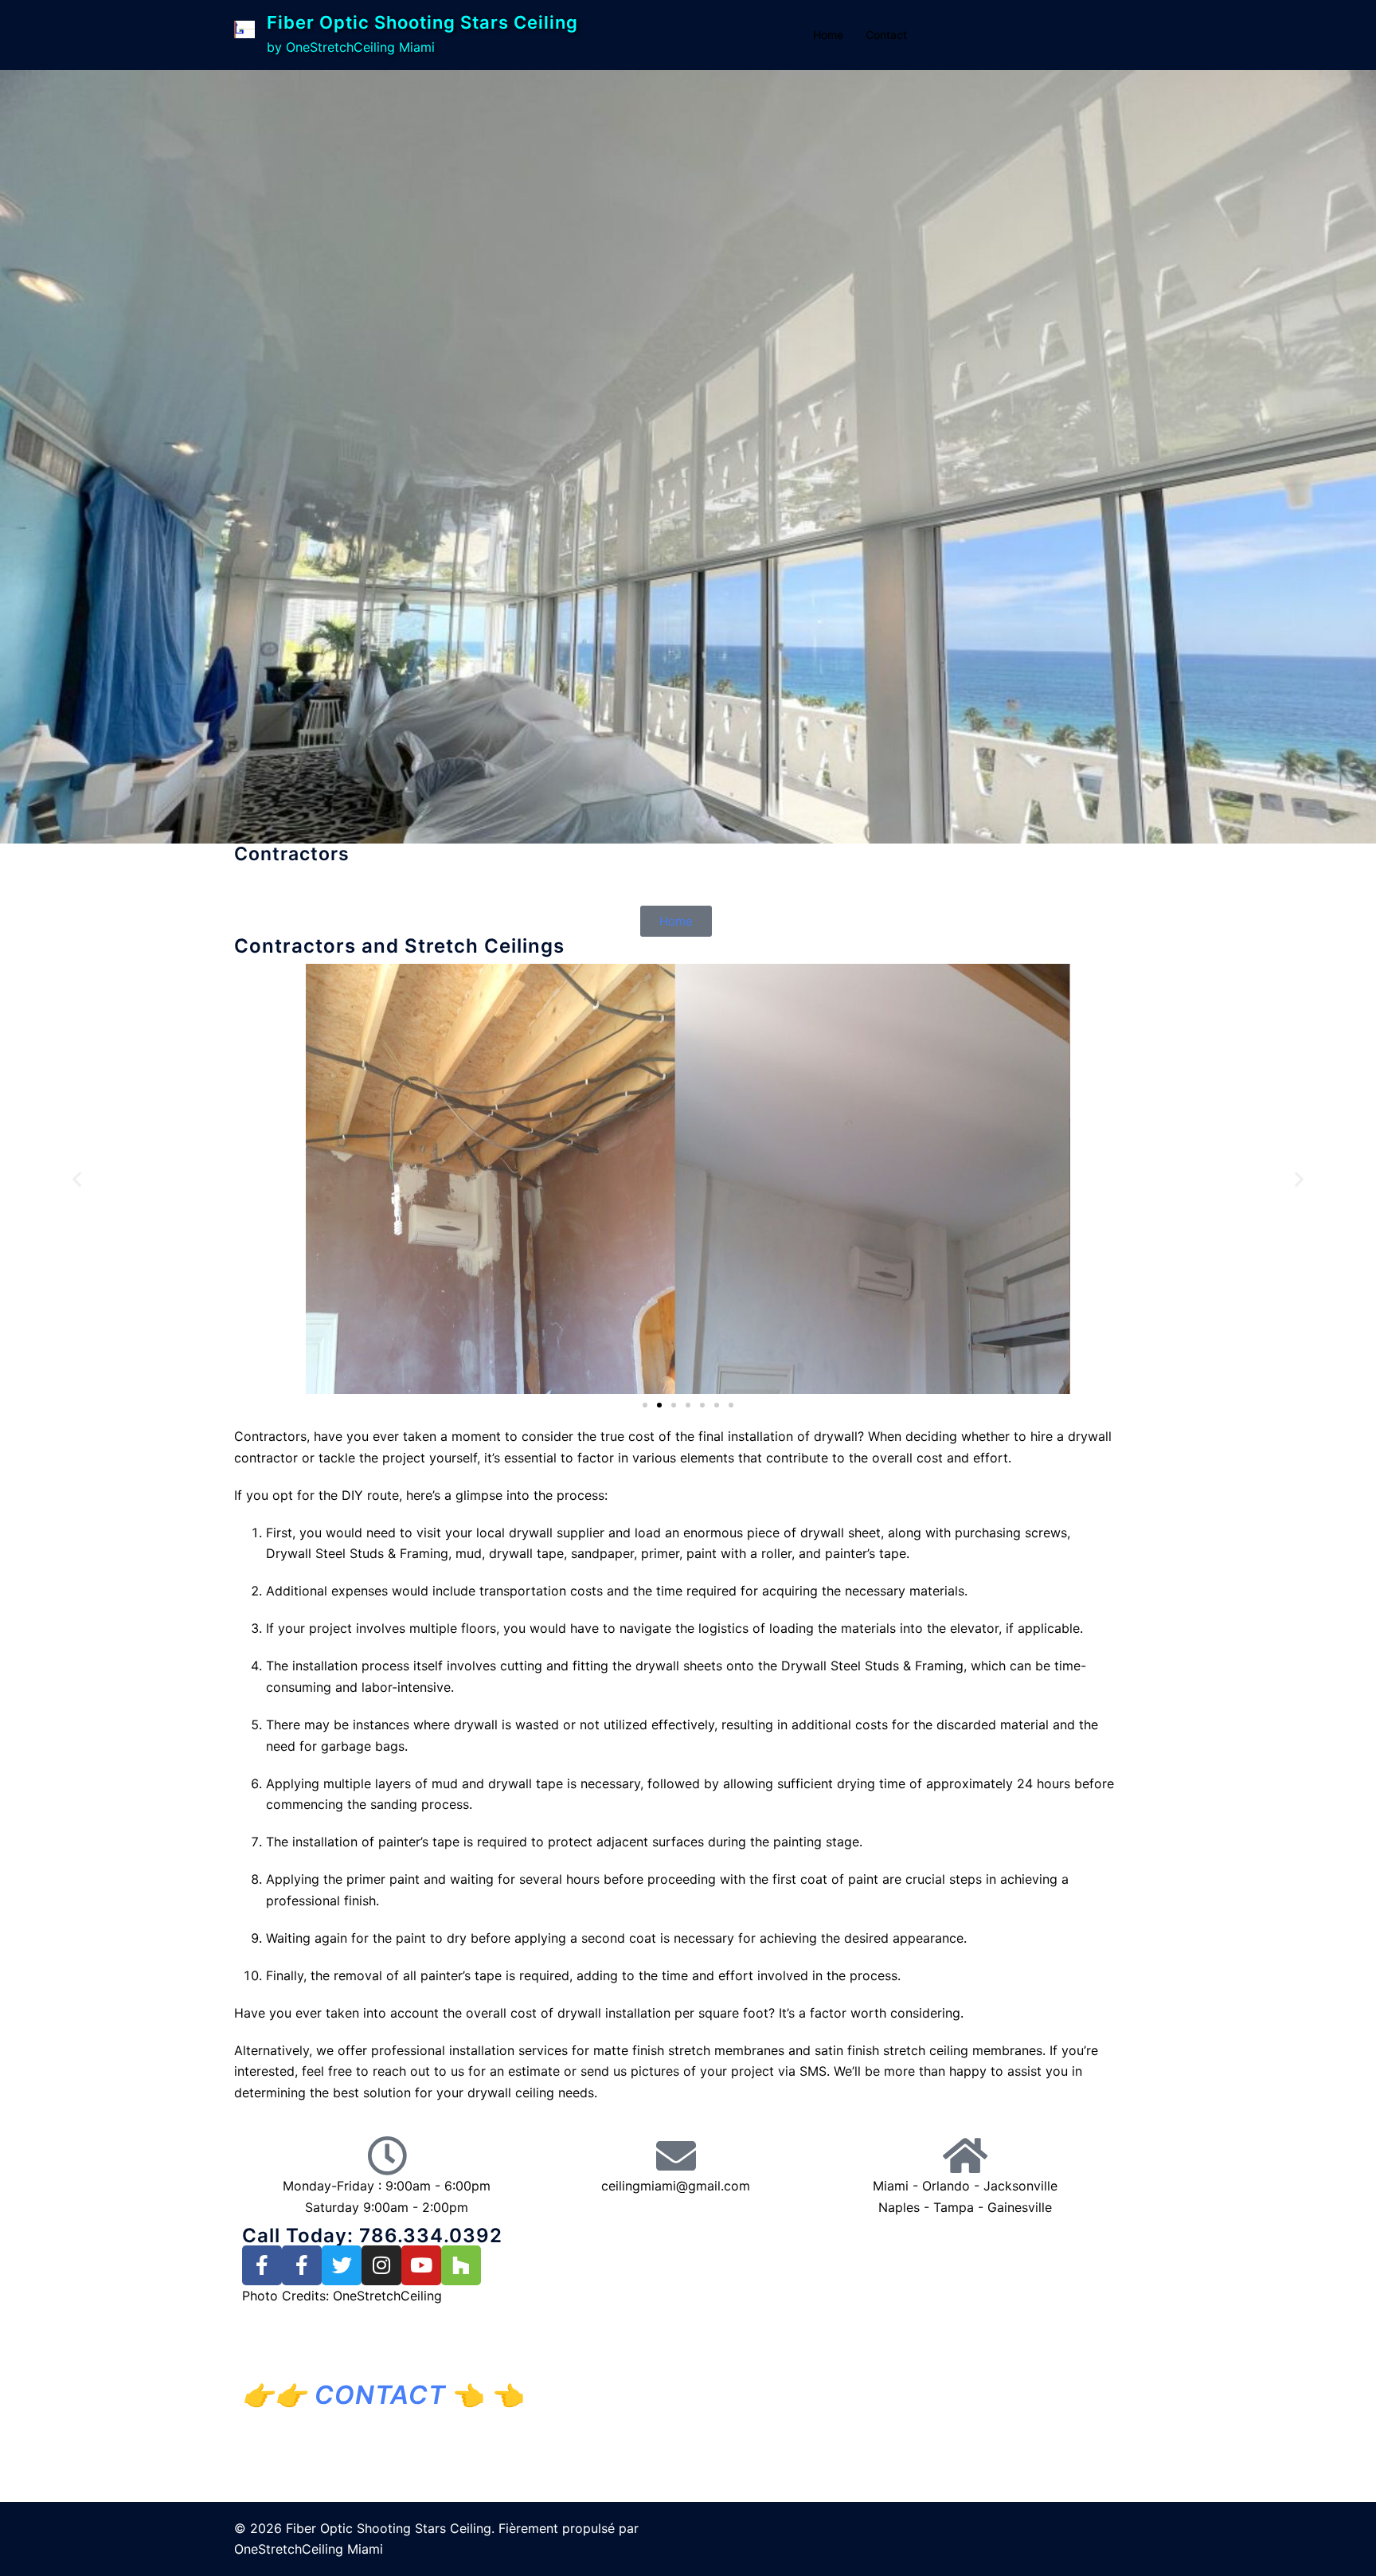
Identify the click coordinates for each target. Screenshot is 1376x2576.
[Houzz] (461, 2265)
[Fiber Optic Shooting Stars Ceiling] (244, 35)
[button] (77, 1178)
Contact (886, 35)
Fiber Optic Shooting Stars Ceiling (422, 22)
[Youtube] (421, 2265)
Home (828, 35)
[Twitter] (342, 2265)
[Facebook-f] (262, 2265)
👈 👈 (400, 2395)
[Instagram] (381, 2265)
